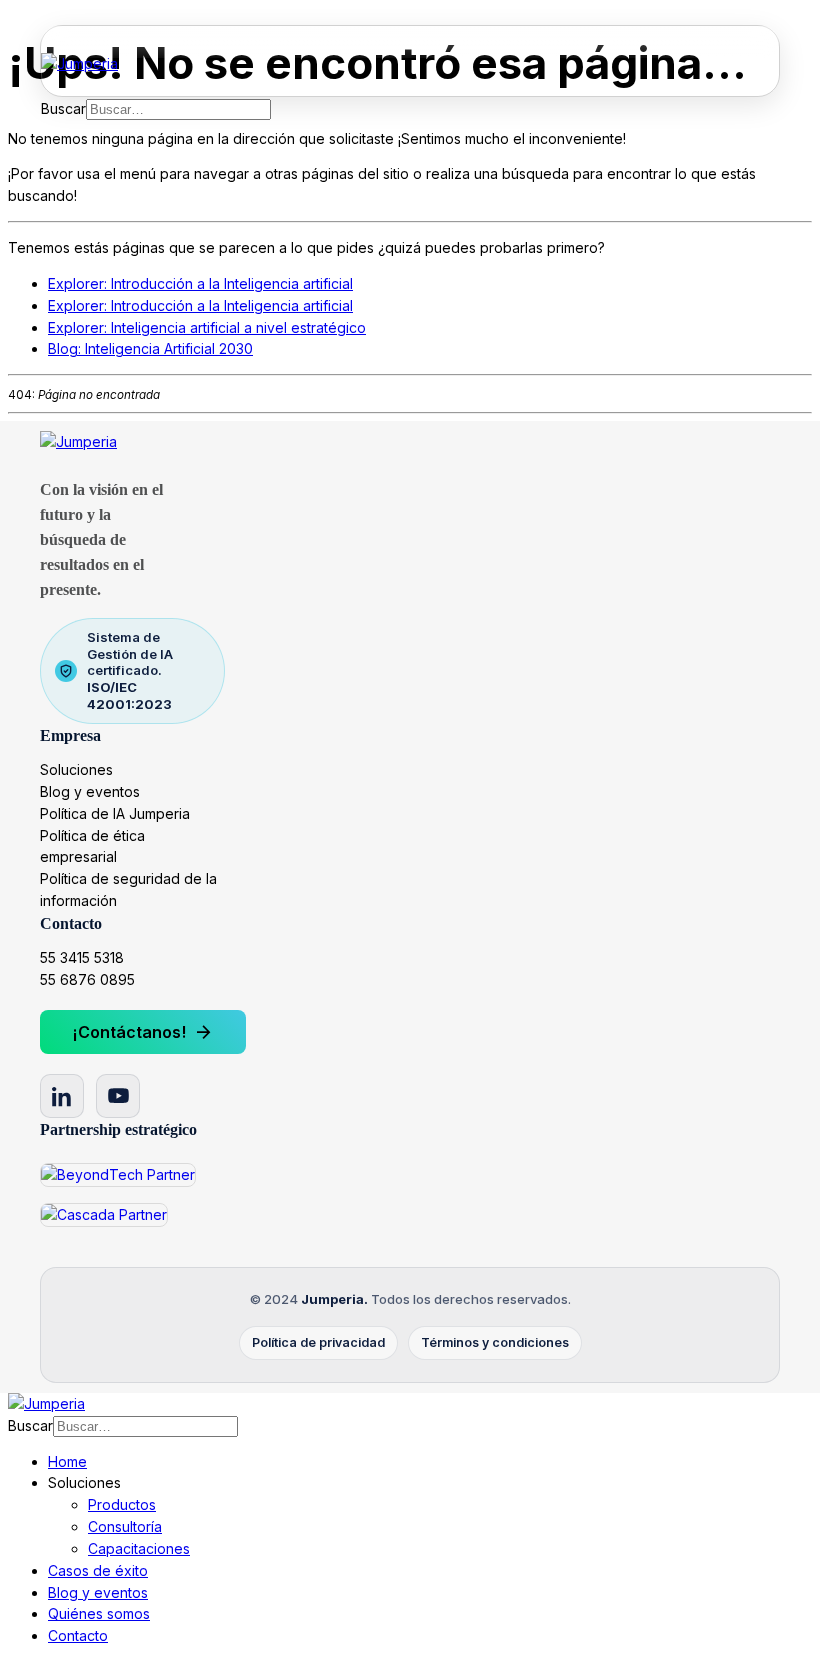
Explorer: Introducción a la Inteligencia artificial (200, 283)
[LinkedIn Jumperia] (62, 1096)
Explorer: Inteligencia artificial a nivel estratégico (207, 327)
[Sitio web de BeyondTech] (118, 1175)
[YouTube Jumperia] (118, 1096)
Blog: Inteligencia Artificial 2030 (150, 348)
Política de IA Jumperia (115, 813)
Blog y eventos (90, 791)
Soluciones (76, 769)
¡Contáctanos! (143, 1032)
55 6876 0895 (87, 979)
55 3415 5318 (82, 957)
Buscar (63, 108)
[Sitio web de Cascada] (104, 1215)
